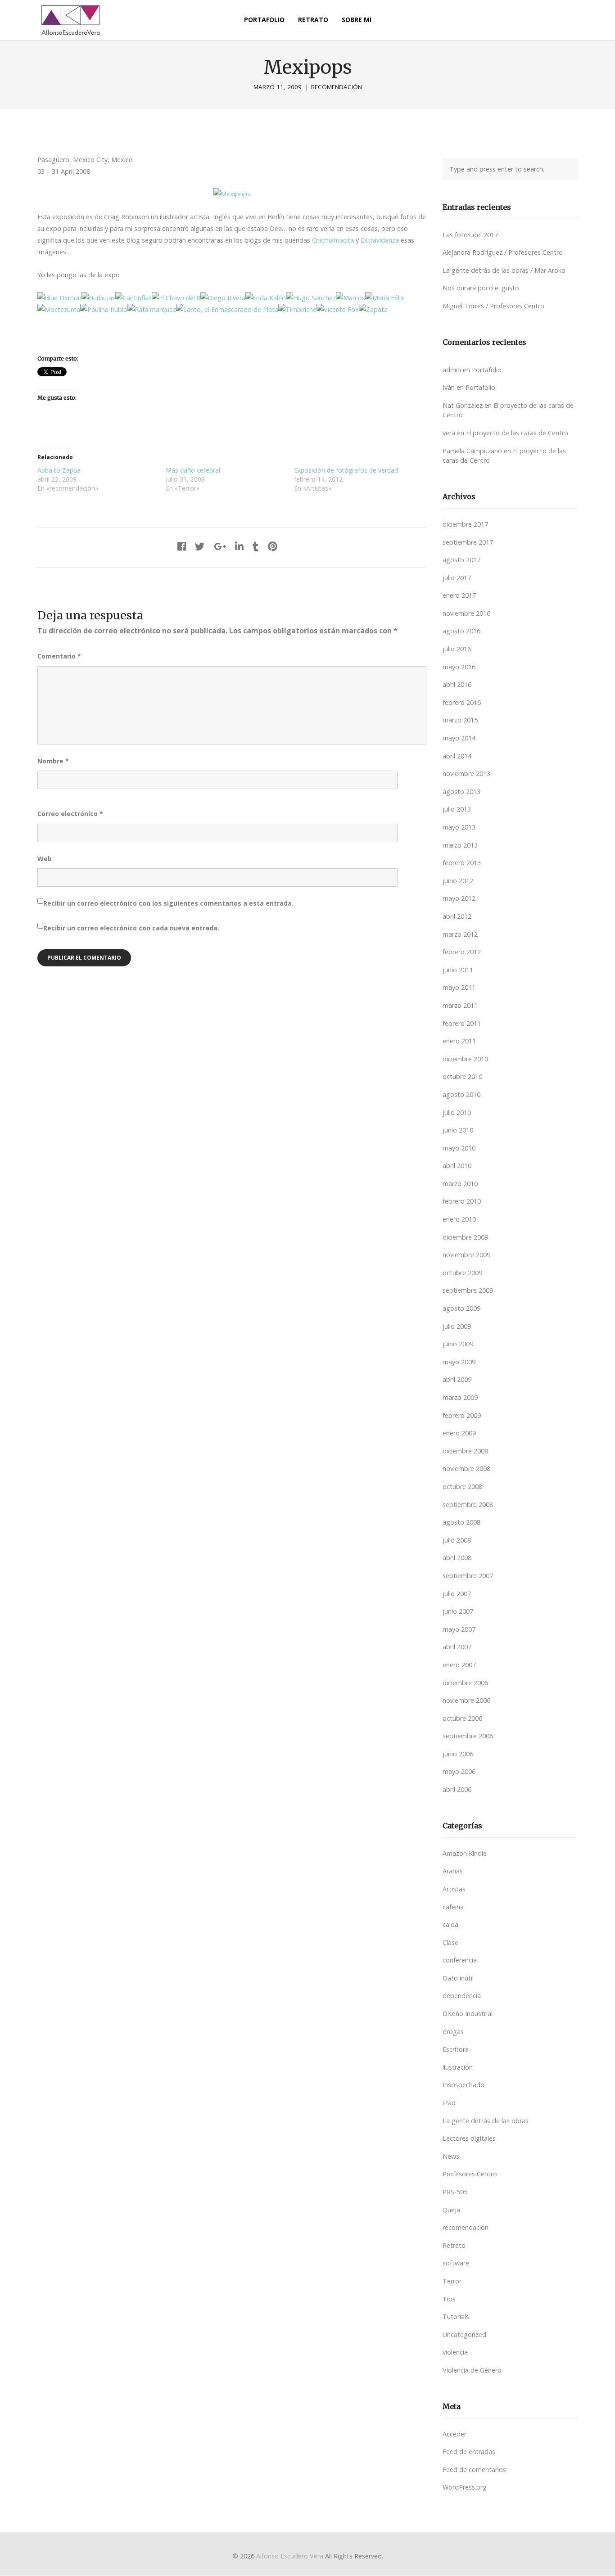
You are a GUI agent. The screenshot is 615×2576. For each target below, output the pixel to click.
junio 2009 (458, 1344)
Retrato (454, 2245)
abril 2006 (457, 1789)
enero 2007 (459, 1665)
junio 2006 (458, 1754)
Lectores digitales (469, 2138)
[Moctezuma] (59, 309)
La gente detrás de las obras (486, 2121)
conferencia (460, 1960)
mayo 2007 (459, 1629)
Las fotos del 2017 (470, 235)
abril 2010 (457, 1166)
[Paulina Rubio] (104, 309)
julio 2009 (457, 1326)
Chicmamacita (333, 240)
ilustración (458, 2067)
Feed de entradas (469, 2452)
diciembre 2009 (465, 1237)
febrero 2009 (462, 1415)
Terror (452, 2281)
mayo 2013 (459, 827)
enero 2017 (459, 595)
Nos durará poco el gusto (481, 288)
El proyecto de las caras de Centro (517, 433)
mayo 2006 (459, 1771)
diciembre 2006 (465, 1683)
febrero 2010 (462, 1201)
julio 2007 (457, 1594)
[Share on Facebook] (182, 546)
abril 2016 (457, 684)
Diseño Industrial (468, 2014)
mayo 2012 (459, 898)
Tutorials (456, 2317)
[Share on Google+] (220, 546)
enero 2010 (459, 1219)
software (456, 2263)
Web (45, 859)
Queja (451, 2210)
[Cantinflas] (133, 298)
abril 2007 (457, 1647)
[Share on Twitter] (200, 546)
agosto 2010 (461, 1094)
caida (450, 1924)
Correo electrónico (70, 814)
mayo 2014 (459, 738)
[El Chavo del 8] (176, 298)
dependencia (462, 1996)
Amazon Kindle (465, 1853)
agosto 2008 (461, 1522)
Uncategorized (464, 2335)
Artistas (454, 1889)
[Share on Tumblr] (256, 546)
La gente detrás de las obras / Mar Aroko (504, 270)
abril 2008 (457, 1558)
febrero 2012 (462, 952)
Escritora (456, 2049)
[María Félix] (385, 298)
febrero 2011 (462, 1023)
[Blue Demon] (59, 298)
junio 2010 (458, 1130)
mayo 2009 (459, 1362)
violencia (455, 2352)
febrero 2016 (462, 702)
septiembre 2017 (468, 542)
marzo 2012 (460, 934)
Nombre (53, 761)
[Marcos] (350, 298)
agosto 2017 (461, 560)
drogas (453, 2032)
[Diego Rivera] (223, 298)
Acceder (454, 2434)
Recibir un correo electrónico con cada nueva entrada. (131, 928)
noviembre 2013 (466, 774)
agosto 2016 (461, 631)
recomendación (337, 87)
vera (449, 433)
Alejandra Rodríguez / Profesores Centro (503, 252)
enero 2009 (459, 1433)
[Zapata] (373, 309)
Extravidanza (380, 240)
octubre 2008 (462, 1487)
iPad (449, 2103)
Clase (450, 1942)
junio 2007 (458, 1611)
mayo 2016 (459, 667)
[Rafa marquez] (152, 309)
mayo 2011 (459, 987)
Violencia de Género (472, 2370)
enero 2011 (459, 1041)
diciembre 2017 (465, 524)
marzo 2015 (460, 720)
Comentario (59, 656)
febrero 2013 (462, 863)
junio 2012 (458, 881)
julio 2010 (457, 1112)
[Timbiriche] (297, 309)
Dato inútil (458, 1978)
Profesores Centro (470, 2174)
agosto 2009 (461, 1308)
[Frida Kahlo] (266, 298)
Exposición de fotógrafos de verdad (346, 470)
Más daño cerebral (193, 470)
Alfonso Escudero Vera (290, 2556)
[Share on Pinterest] (273, 546)
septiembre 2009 (468, 1290)
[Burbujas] (98, 298)
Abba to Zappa (59, 470)
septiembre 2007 (468, 1576)
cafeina (453, 1907)
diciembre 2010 (465, 1059)
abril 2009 (457, 1379)
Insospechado (464, 2085)
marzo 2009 (460, 1397)
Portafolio (487, 370)
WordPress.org (465, 2487)
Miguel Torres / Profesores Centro (493, 306)
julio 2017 (457, 578)
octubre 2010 (462, 1076)
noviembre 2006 (466, 1700)
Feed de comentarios (474, 2470)
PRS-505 (455, 2192)
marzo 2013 (460, 845)
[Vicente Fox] (338, 309)
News (451, 2156)
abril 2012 (457, 916)
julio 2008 (457, 1540)
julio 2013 (457, 809)
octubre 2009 (462, 1273)
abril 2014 (457, 756)
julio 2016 (457, 649)
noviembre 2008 (466, 1468)
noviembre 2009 (466, 1255)
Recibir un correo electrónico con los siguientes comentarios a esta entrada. (168, 903)
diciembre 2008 (465, 1451)
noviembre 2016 (466, 613)
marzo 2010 (460, 1184)
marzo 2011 (460, 1005)
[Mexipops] (232, 194)
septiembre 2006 (468, 1736)
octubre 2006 (462, 1718)
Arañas (453, 1871)
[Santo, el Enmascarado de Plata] (227, 309)
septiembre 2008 (468, 1505)
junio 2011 (458, 970)
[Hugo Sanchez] (311, 298)
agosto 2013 (461, 792)
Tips (449, 2299)
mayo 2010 (459, 1148)
